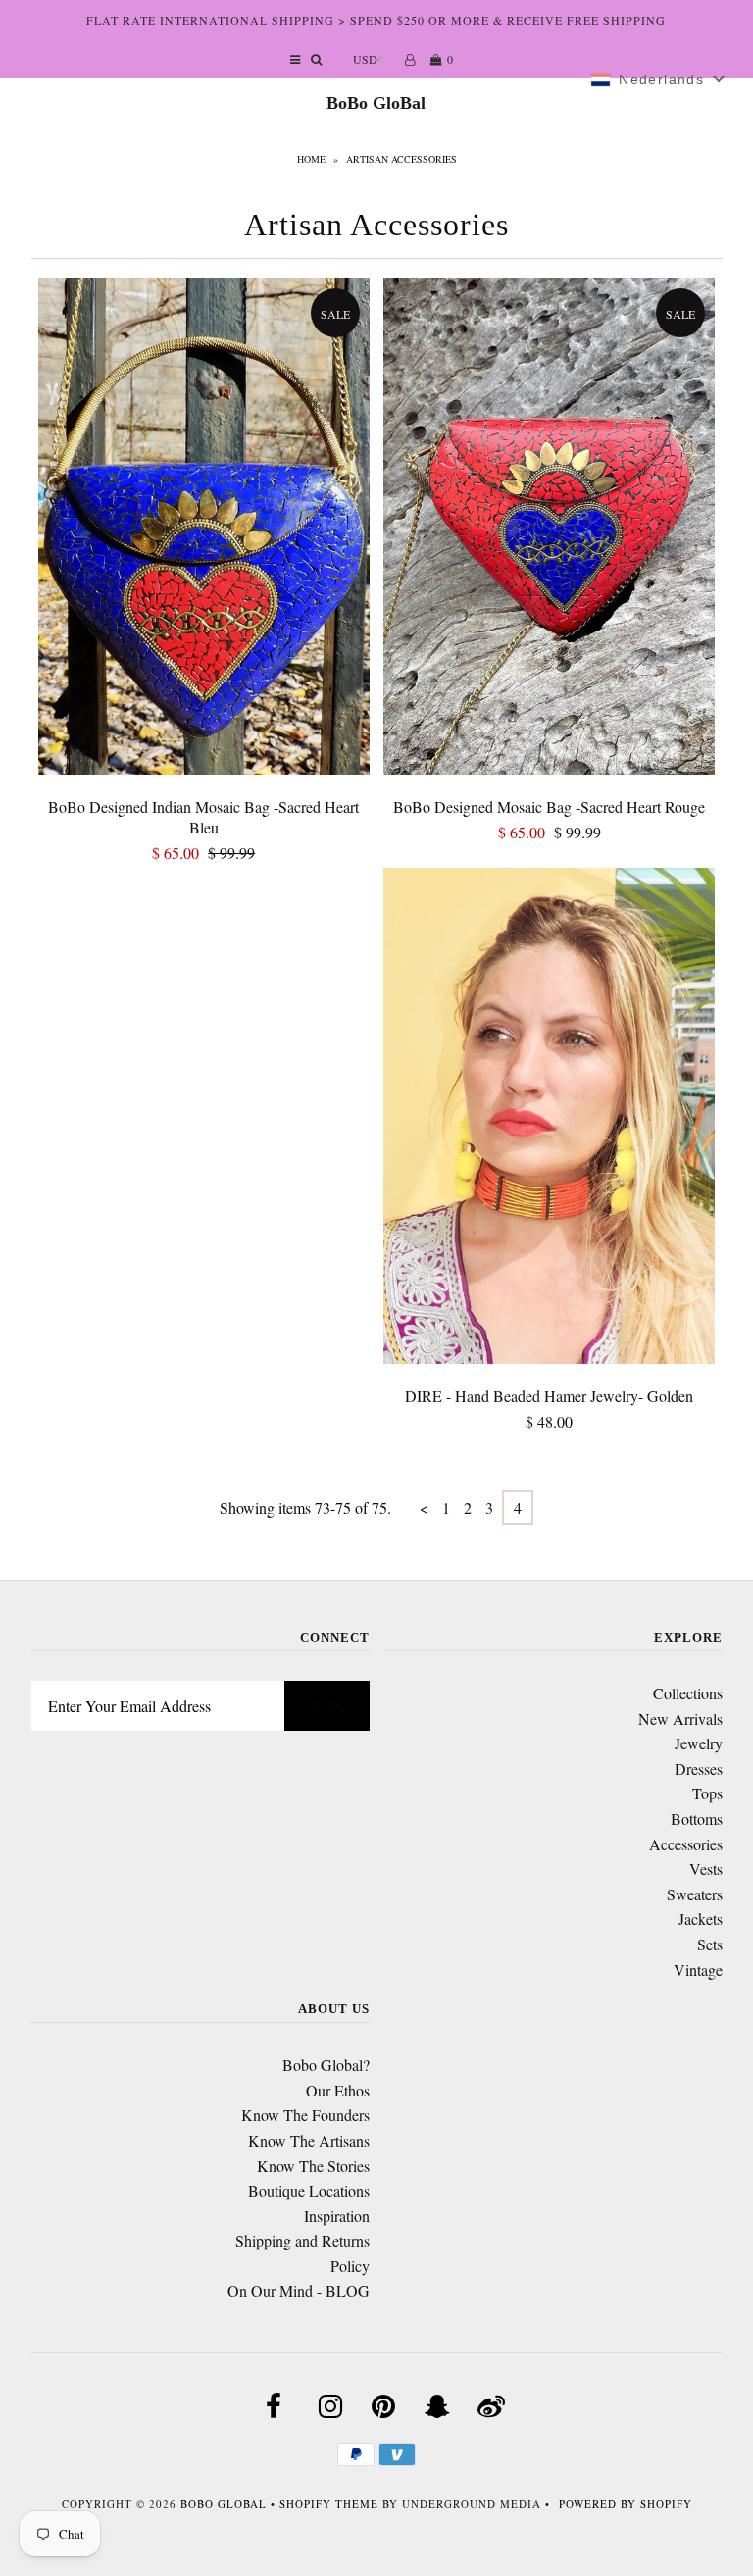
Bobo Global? (326, 2065)
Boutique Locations (309, 2190)
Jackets (701, 1919)
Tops (707, 1793)
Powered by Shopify (626, 2504)
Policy (350, 2266)
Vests (706, 1869)
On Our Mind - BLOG (299, 2290)
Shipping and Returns (302, 2240)
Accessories (686, 1844)
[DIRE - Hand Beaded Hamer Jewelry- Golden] (549, 1119)
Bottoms (697, 1818)
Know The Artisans (309, 2140)
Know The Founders (305, 2115)
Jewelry (699, 1743)
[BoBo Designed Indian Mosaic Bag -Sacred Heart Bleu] (204, 530)
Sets (710, 1944)
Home (311, 159)
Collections (688, 1693)
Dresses (699, 1768)
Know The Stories (313, 2166)
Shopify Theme (329, 2504)
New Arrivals (680, 1718)
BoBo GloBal (376, 103)
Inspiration (337, 2216)
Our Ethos (338, 2090)
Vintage (698, 1970)
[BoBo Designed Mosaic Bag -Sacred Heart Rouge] (549, 530)
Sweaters (695, 1894)
